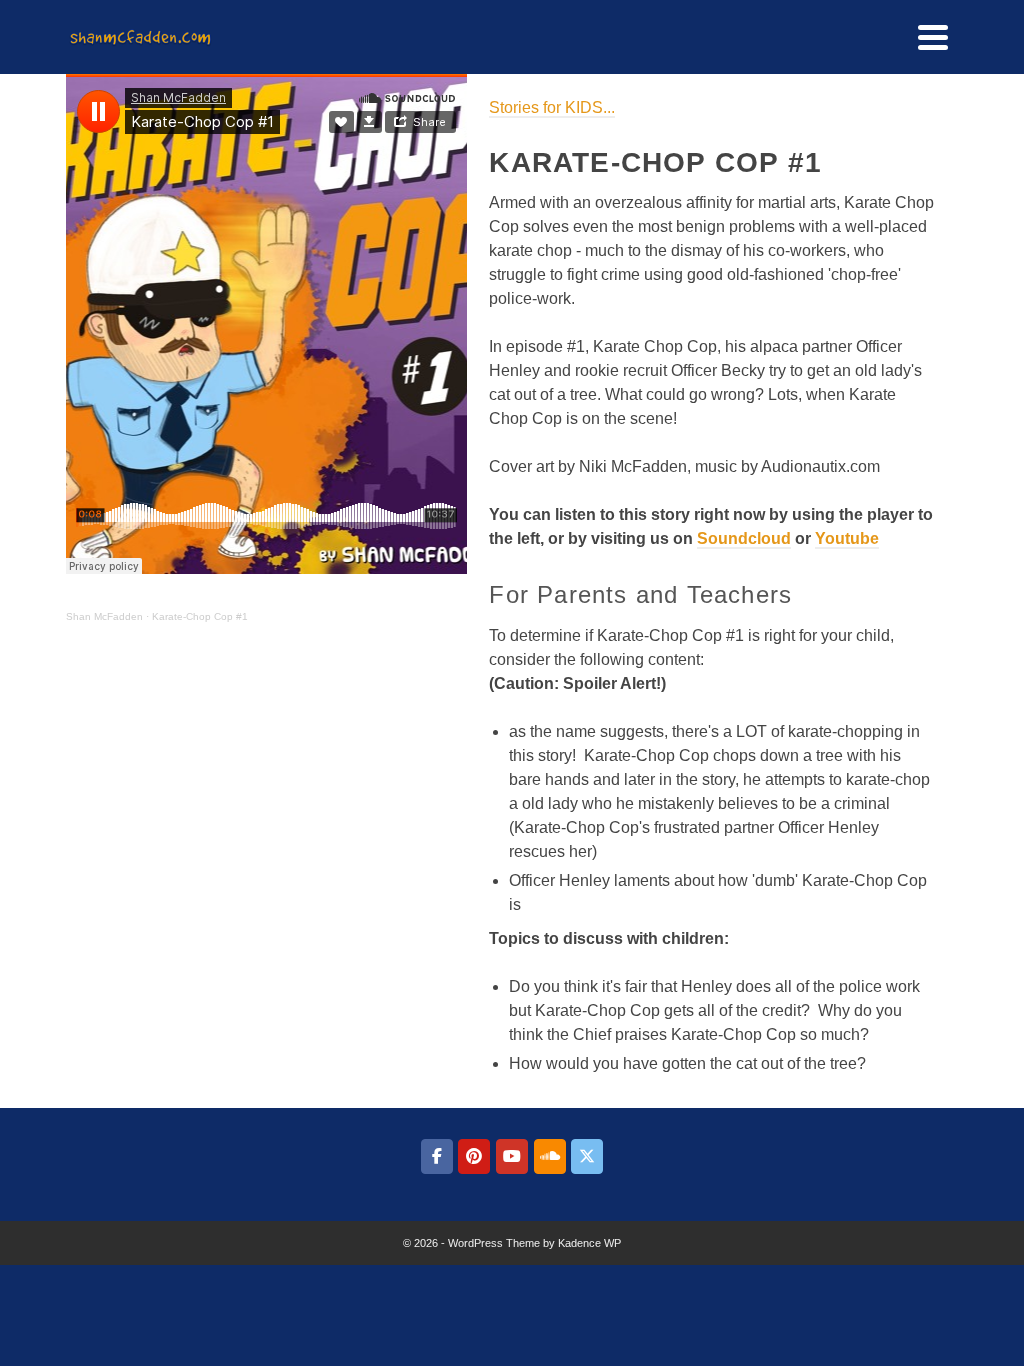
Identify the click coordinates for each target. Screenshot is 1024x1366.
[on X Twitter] (587, 1156)
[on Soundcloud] (550, 1156)
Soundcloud (744, 538)
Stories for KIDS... (552, 107)
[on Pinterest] (474, 1156)
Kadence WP (589, 1243)
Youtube (847, 538)
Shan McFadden (104, 616)
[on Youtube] (512, 1156)
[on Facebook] (437, 1156)
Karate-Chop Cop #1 (200, 616)
